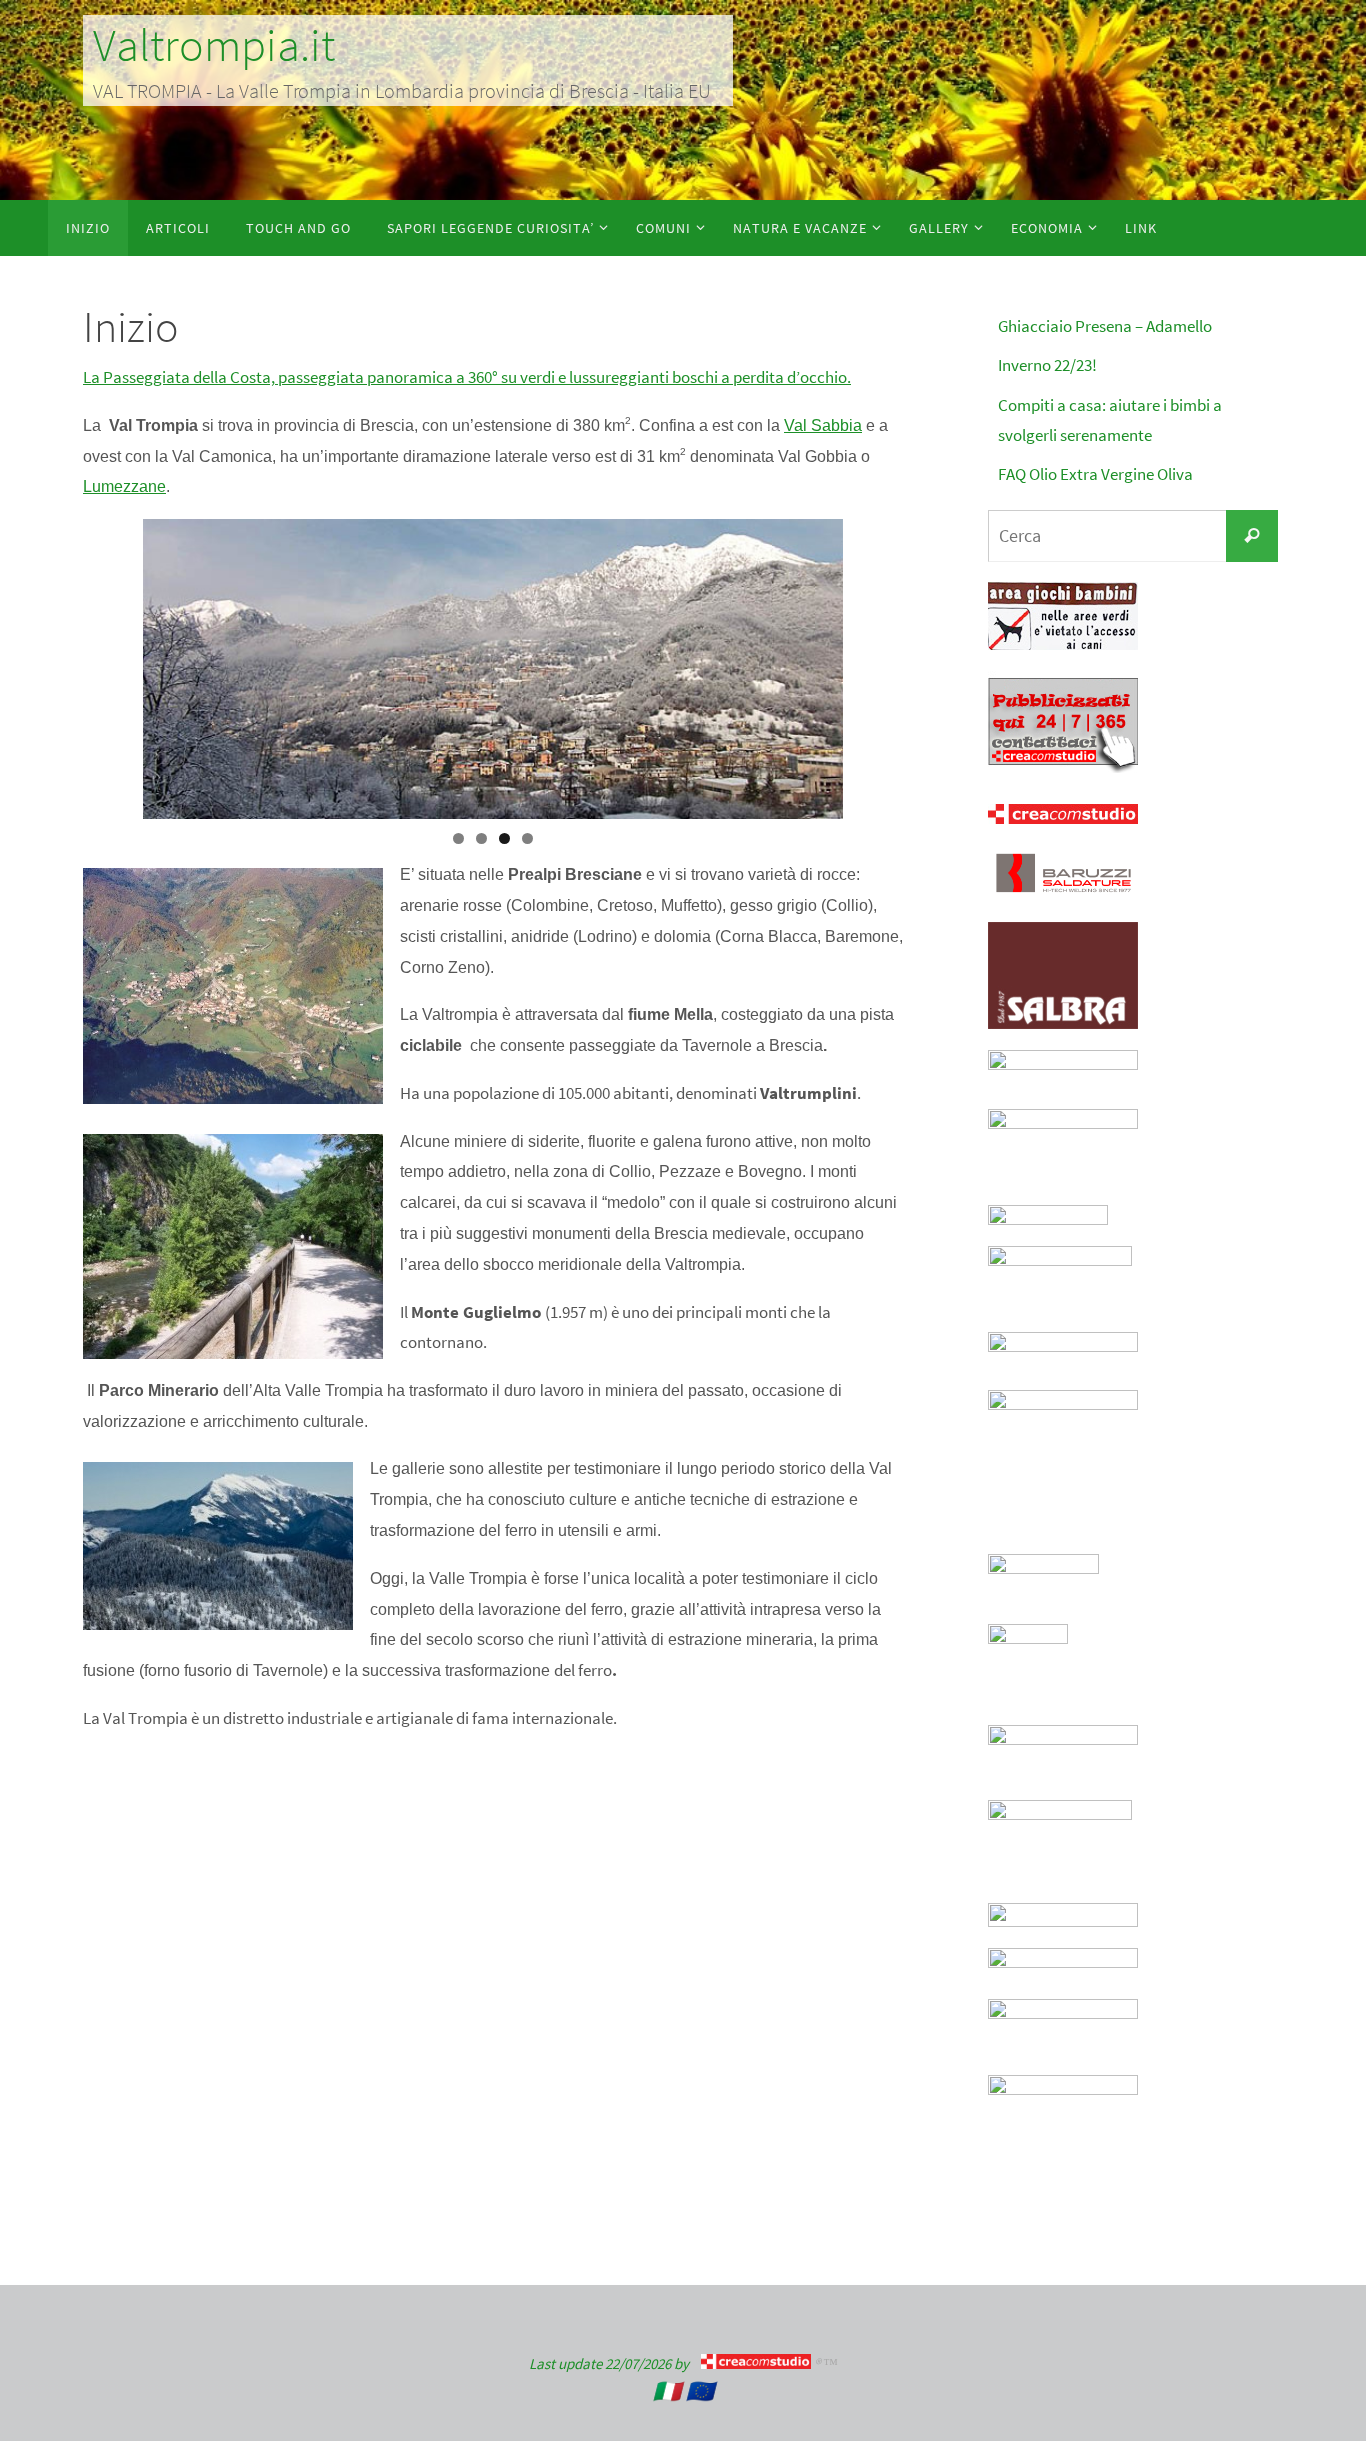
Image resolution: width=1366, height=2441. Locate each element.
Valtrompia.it (214, 45)
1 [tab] (458, 838)
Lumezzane (124, 486)
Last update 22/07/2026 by (615, 2363)
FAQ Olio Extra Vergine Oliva (1095, 474)
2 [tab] (481, 838)
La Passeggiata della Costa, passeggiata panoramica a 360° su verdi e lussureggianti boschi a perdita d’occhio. (467, 377)
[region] (493, 669)
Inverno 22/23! (1047, 365)
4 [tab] (527, 838)
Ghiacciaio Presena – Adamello (1105, 326)
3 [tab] (504, 838)
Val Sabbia (823, 425)
